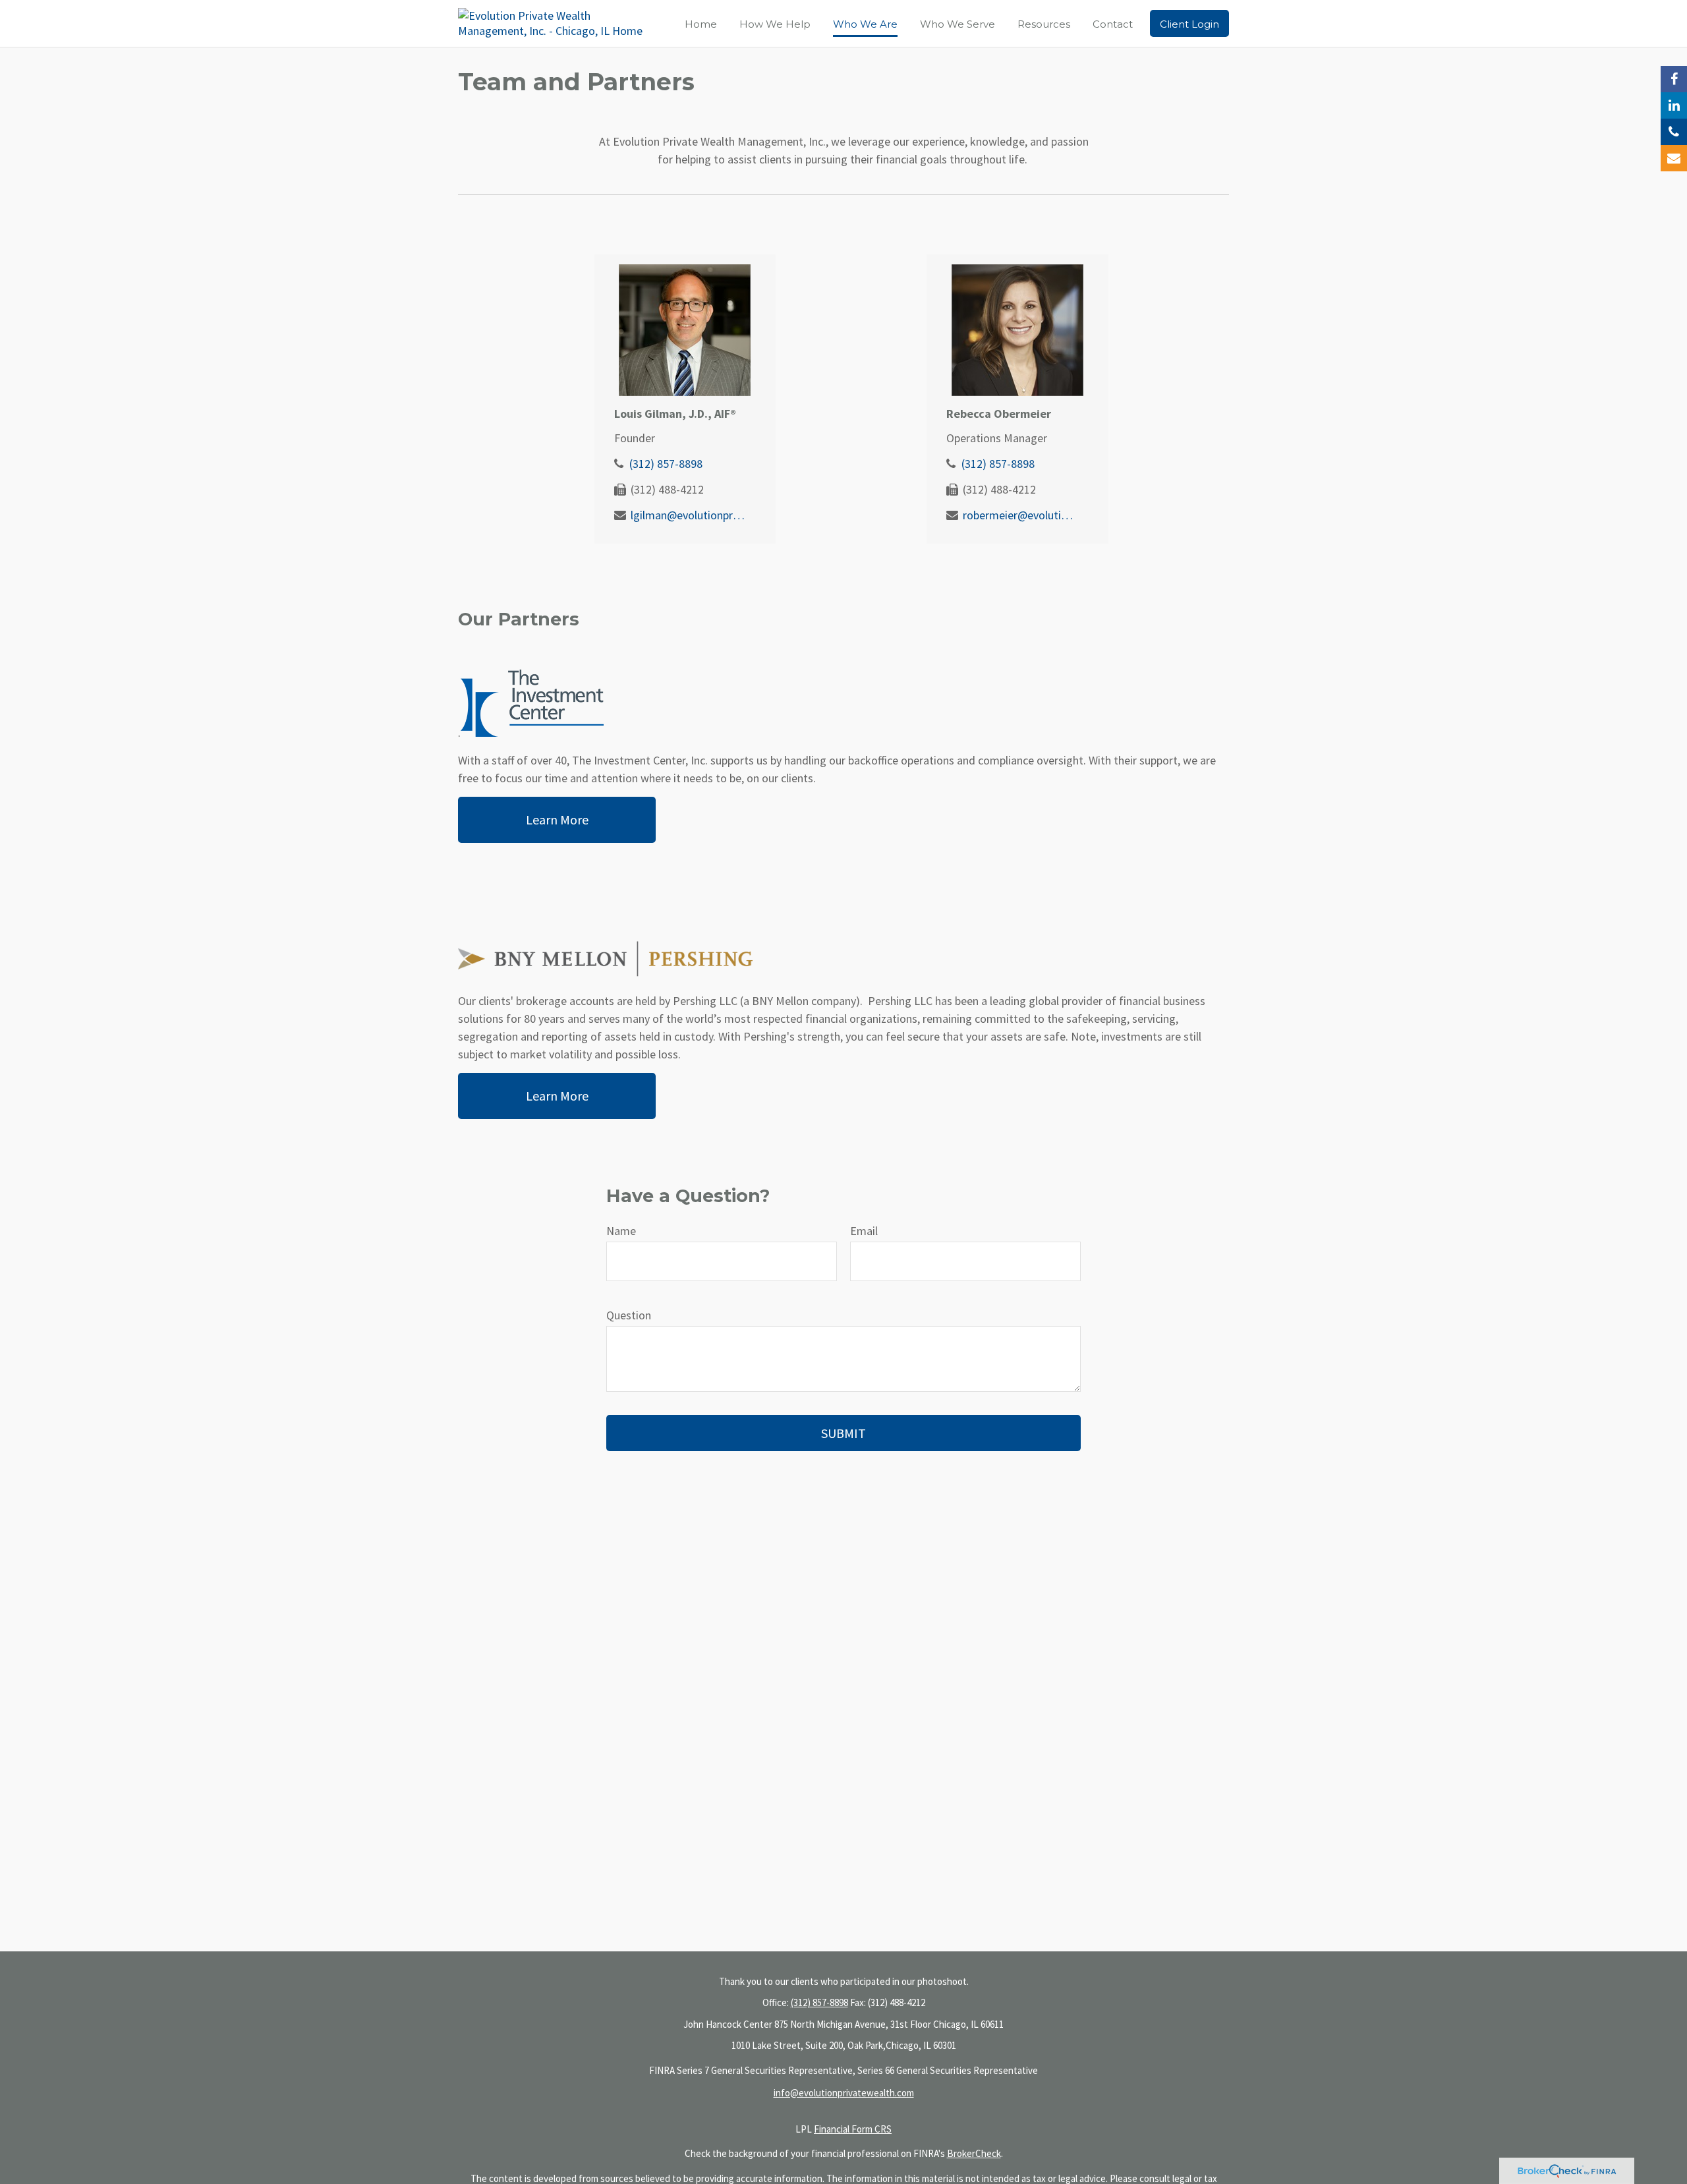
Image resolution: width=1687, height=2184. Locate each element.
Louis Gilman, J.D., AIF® (675, 414)
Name (621, 1231)
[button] (701, 23)
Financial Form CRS (853, 2129)
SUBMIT (843, 1433)
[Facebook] (1674, 79)
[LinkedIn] (1674, 105)
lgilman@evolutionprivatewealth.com (688, 515)
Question (629, 1315)
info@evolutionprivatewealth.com (844, 2093)
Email (864, 1231)
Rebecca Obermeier (999, 414)
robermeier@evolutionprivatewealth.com (1020, 515)
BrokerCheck (974, 2153)
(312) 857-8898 (666, 464)
